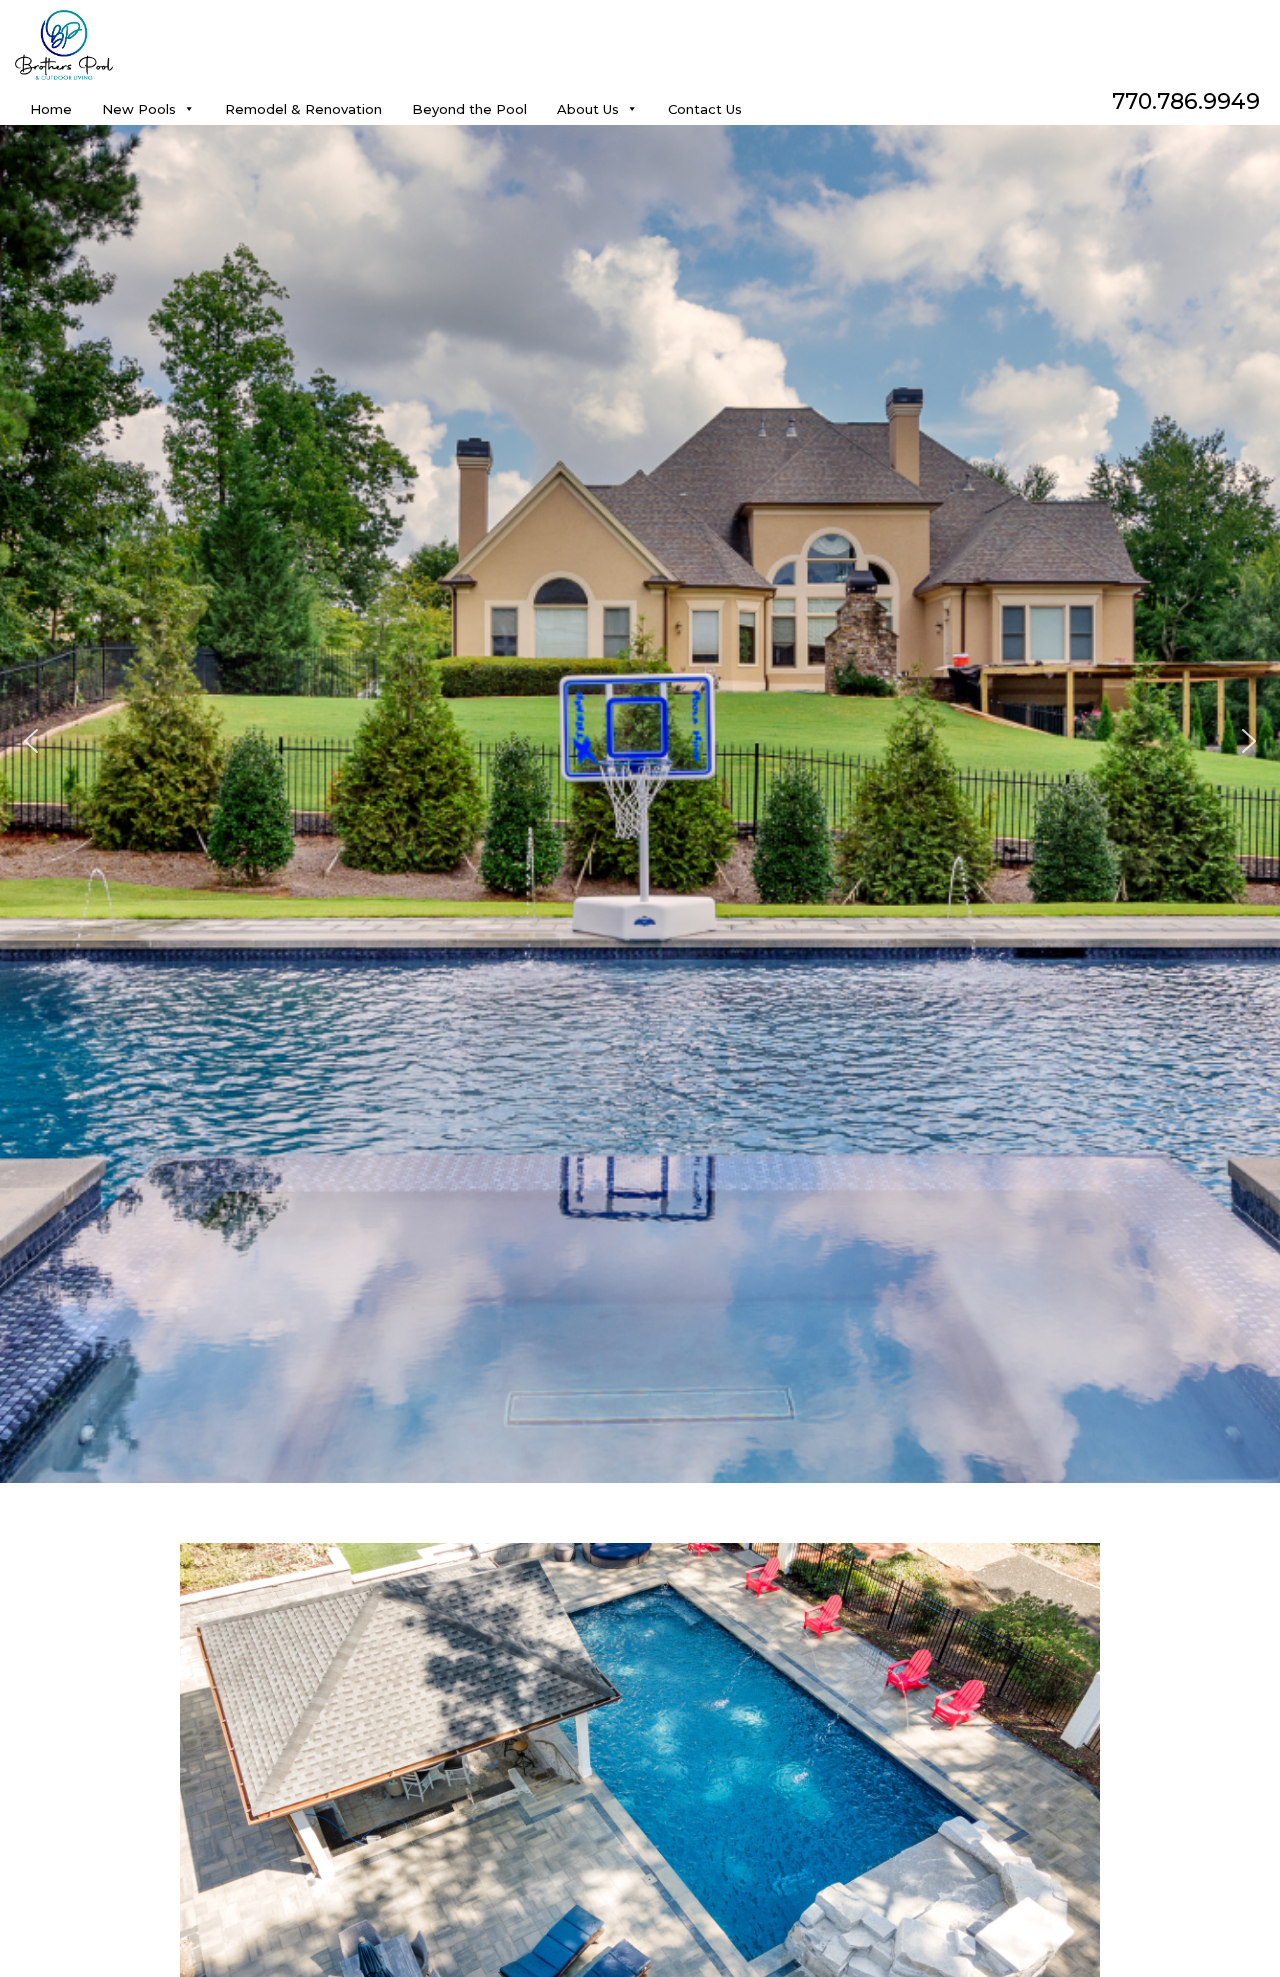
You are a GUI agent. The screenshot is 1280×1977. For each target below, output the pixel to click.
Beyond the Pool (469, 107)
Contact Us (705, 107)
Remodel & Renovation (303, 107)
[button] (31, 741)
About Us (588, 107)
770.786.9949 (1186, 101)
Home (51, 107)
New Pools (139, 107)
